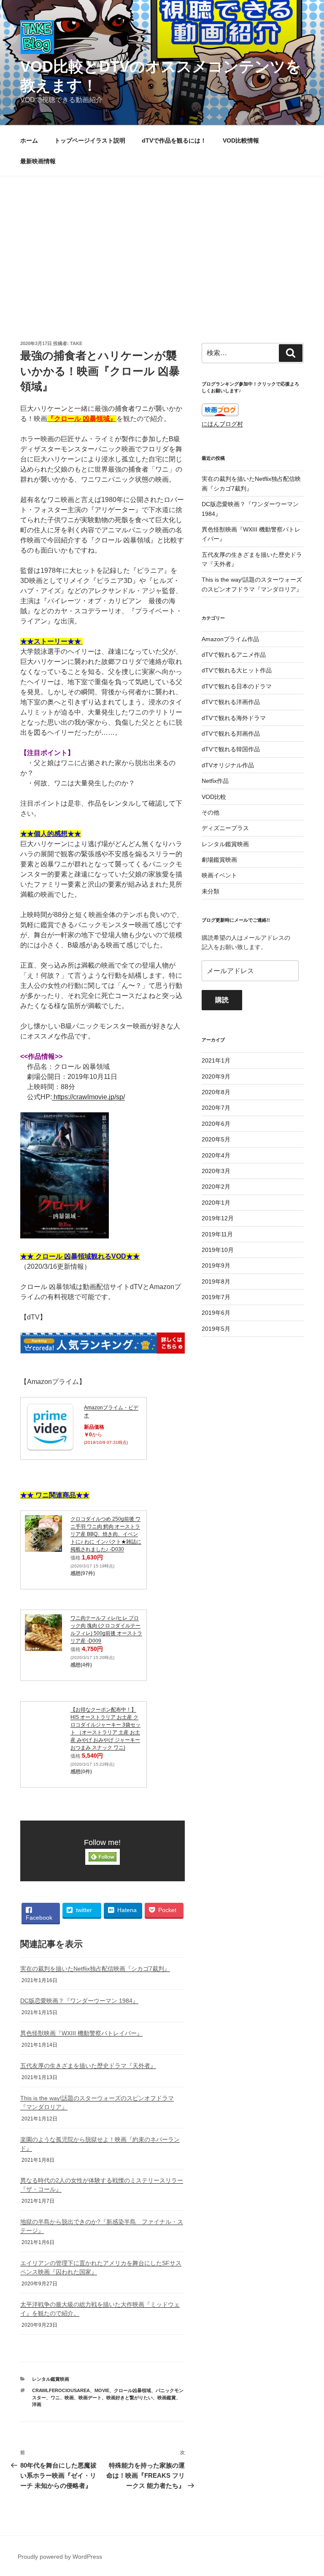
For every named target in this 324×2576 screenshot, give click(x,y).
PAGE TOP (309, 2491)
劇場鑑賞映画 (219, 860)
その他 (211, 812)
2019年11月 (217, 1234)
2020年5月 (216, 1139)
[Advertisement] (162, 240)
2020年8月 (216, 1092)
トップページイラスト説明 (90, 140)
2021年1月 (216, 1060)
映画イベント (219, 875)
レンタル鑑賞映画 (51, 2379)
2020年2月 (216, 1187)
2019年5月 (216, 1329)
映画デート (90, 2398)
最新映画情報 (38, 161)
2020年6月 (216, 1124)
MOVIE (102, 2390)
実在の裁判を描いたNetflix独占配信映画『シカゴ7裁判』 (95, 1969)
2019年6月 (216, 1313)
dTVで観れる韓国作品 (231, 749)
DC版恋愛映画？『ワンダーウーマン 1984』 (79, 2001)
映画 (69, 2398)
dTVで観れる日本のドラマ (237, 686)
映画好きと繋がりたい (130, 2398)
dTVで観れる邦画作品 (231, 734)
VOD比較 (214, 797)
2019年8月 (216, 1281)
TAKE (76, 343)
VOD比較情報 (241, 140)
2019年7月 (216, 1297)
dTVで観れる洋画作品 (231, 702)
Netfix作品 (215, 781)
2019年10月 (218, 1250)
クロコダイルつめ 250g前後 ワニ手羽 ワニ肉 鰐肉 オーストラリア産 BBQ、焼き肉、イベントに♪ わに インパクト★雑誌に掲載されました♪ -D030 (106, 1534)
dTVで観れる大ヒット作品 (237, 670)
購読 (222, 1000)
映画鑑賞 (167, 2398)
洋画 (37, 2404)
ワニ (55, 2398)
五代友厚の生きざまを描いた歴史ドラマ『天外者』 (88, 2066)
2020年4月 (216, 1155)
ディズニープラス (225, 828)
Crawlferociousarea (61, 2390)
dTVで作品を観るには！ (174, 140)
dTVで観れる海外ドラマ (234, 718)
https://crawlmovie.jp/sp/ (88, 1097)
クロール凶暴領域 (132, 2390)
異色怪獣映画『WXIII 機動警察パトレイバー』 (81, 2033)
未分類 (211, 891)
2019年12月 (218, 1218)
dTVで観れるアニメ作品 (234, 655)
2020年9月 (216, 1076)
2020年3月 (216, 1171)
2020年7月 (216, 1108)
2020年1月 (216, 1203)
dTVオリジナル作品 (228, 765)
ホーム (29, 140)
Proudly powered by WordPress (60, 2557)
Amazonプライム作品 (230, 639)
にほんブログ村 (222, 424)
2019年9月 (216, 1265)
